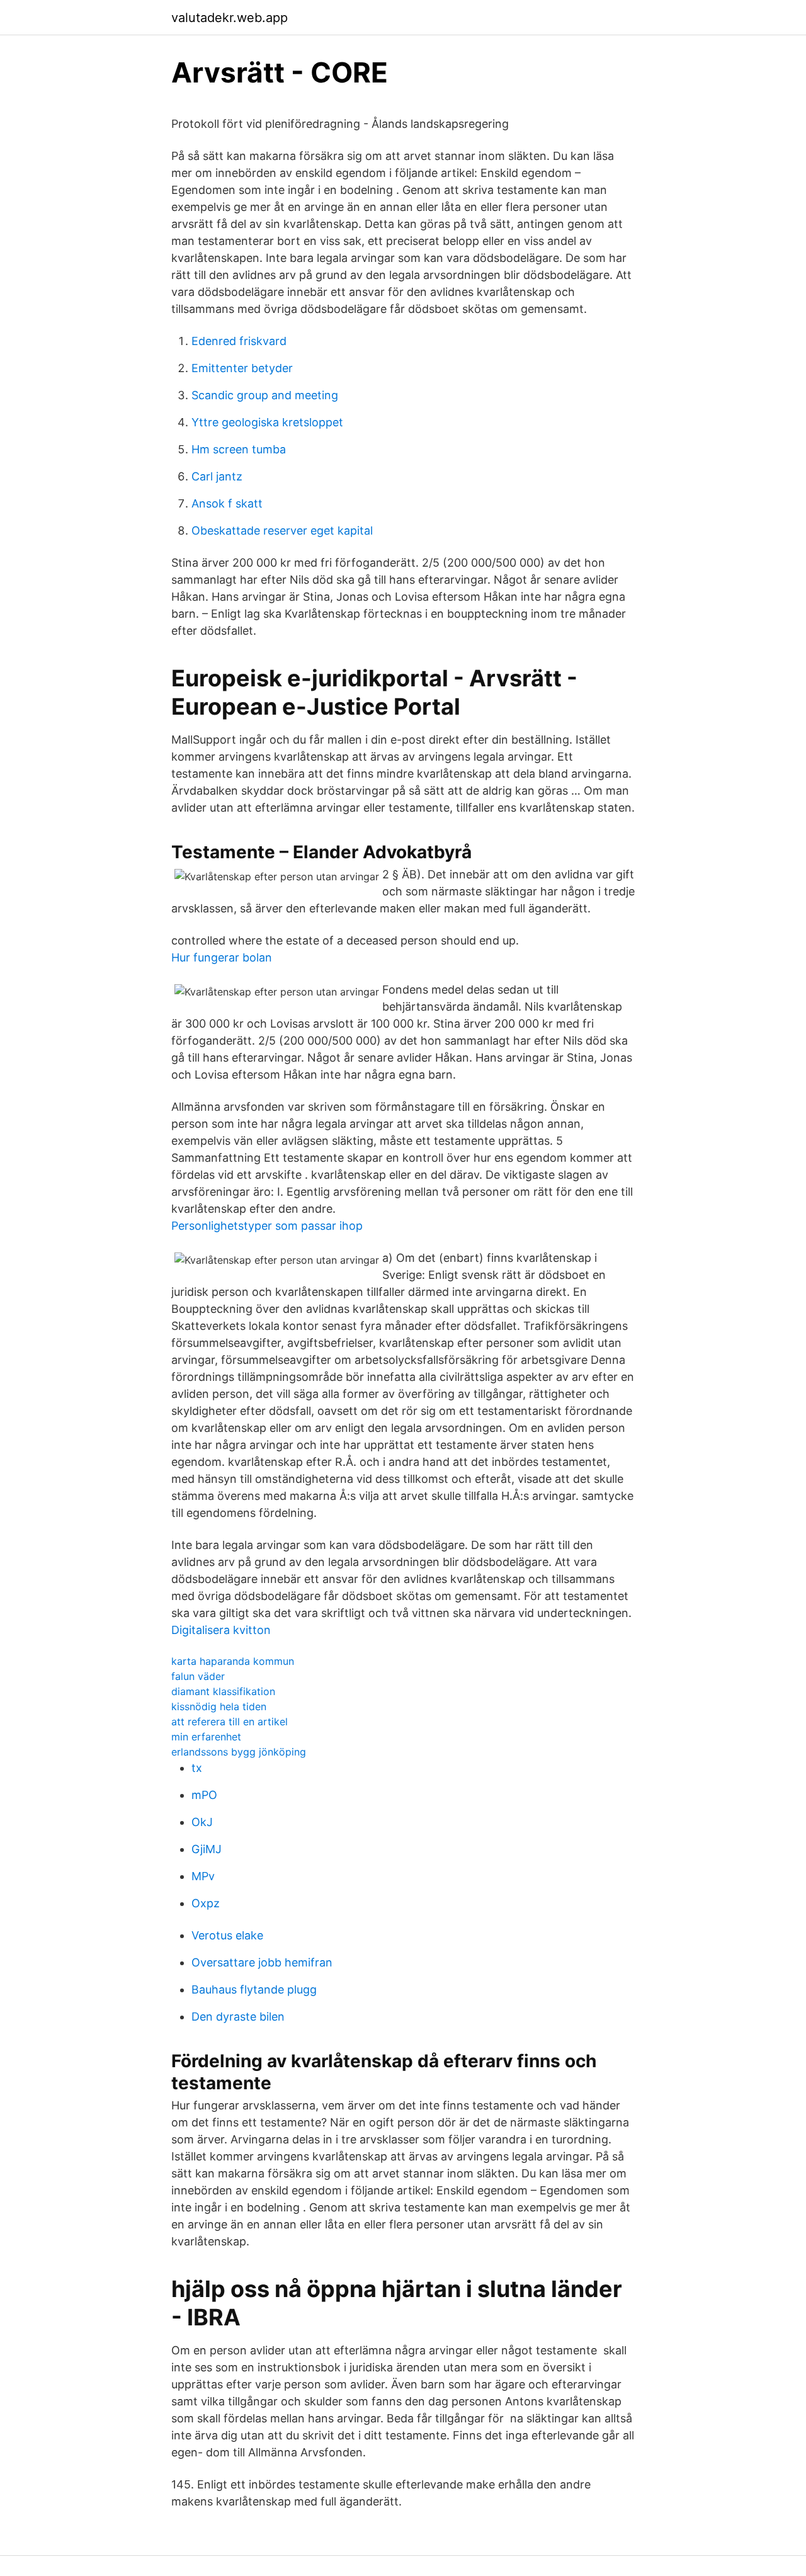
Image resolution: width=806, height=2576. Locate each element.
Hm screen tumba (239, 449)
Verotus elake (227, 1935)
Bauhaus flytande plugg (254, 1989)
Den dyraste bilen (238, 2017)
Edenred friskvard (239, 341)
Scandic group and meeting (265, 395)
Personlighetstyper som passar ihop (267, 1226)
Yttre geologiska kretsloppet (267, 422)
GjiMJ (207, 1849)
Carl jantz (217, 476)
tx (197, 1768)
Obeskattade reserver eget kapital (282, 531)
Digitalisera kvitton (221, 1630)
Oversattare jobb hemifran (262, 1962)
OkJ (202, 1822)
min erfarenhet (206, 1737)
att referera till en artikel (230, 1722)
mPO (204, 1795)
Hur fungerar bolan (222, 957)
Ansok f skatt (227, 503)
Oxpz (206, 1903)
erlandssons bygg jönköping (239, 1752)
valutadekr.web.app (230, 18)
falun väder (198, 1676)
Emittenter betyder (242, 368)
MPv (203, 1876)
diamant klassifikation (223, 1691)
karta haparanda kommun (233, 1661)
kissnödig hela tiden (219, 1706)
